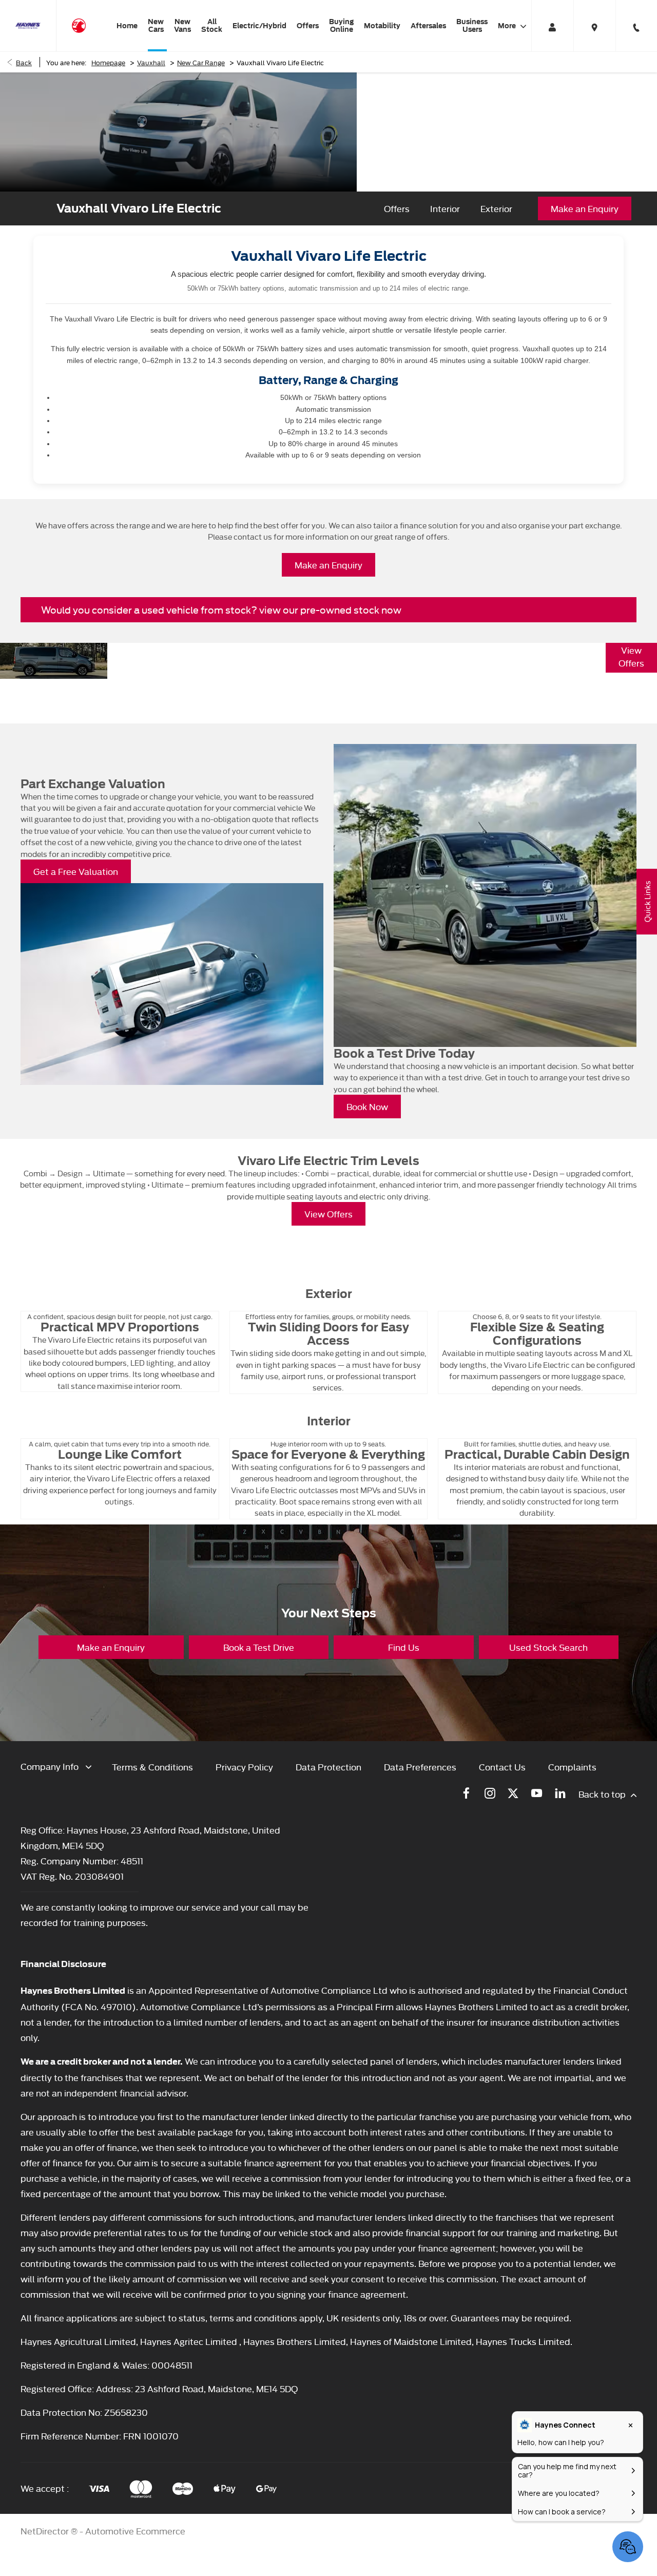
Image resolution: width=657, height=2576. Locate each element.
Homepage (108, 62)
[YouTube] (537, 1793)
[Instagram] (490, 1793)
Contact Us (502, 1767)
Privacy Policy (244, 1767)
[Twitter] (513, 1793)
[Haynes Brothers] (28, 26)
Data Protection (328, 1767)
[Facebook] (466, 1793)
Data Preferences (420, 1767)
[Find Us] (594, 26)
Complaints (572, 1767)
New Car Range (201, 62)
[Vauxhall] (79, 25)
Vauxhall (151, 62)
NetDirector (46, 2531)
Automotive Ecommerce (135, 2531)
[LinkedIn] (560, 1793)
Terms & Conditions (152, 1767)
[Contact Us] (636, 26)
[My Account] (552, 26)
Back (24, 62)
